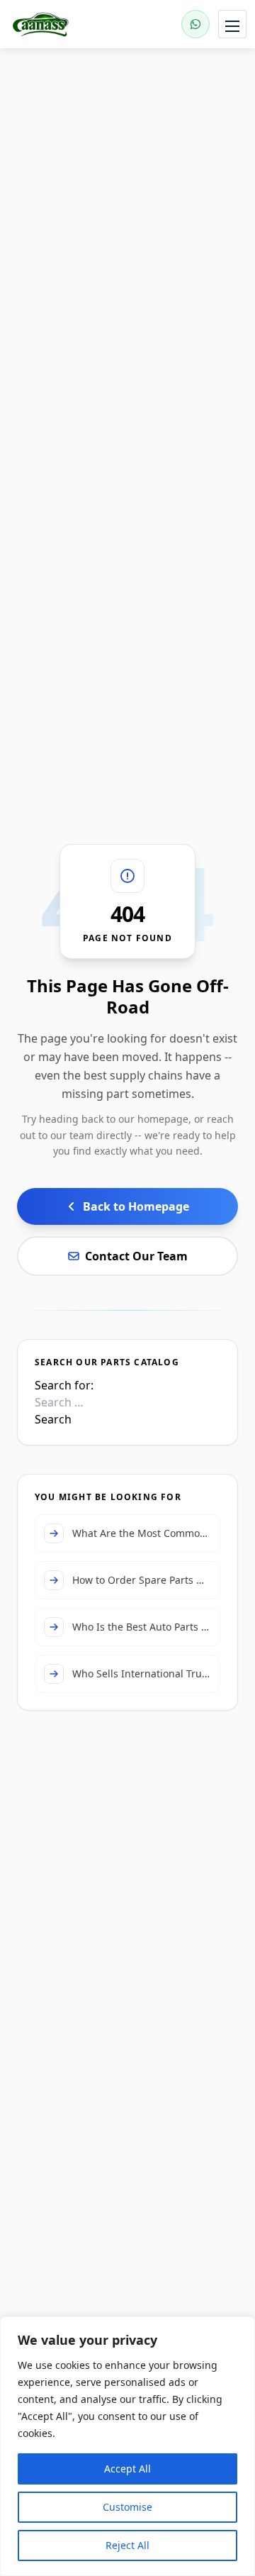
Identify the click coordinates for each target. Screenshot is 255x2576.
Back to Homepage (136, 1206)
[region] (127, 2446)
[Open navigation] (232, 24)
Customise (127, 2507)
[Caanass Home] (58, 24)
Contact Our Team (136, 1256)
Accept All (127, 2469)
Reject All (127, 2545)
